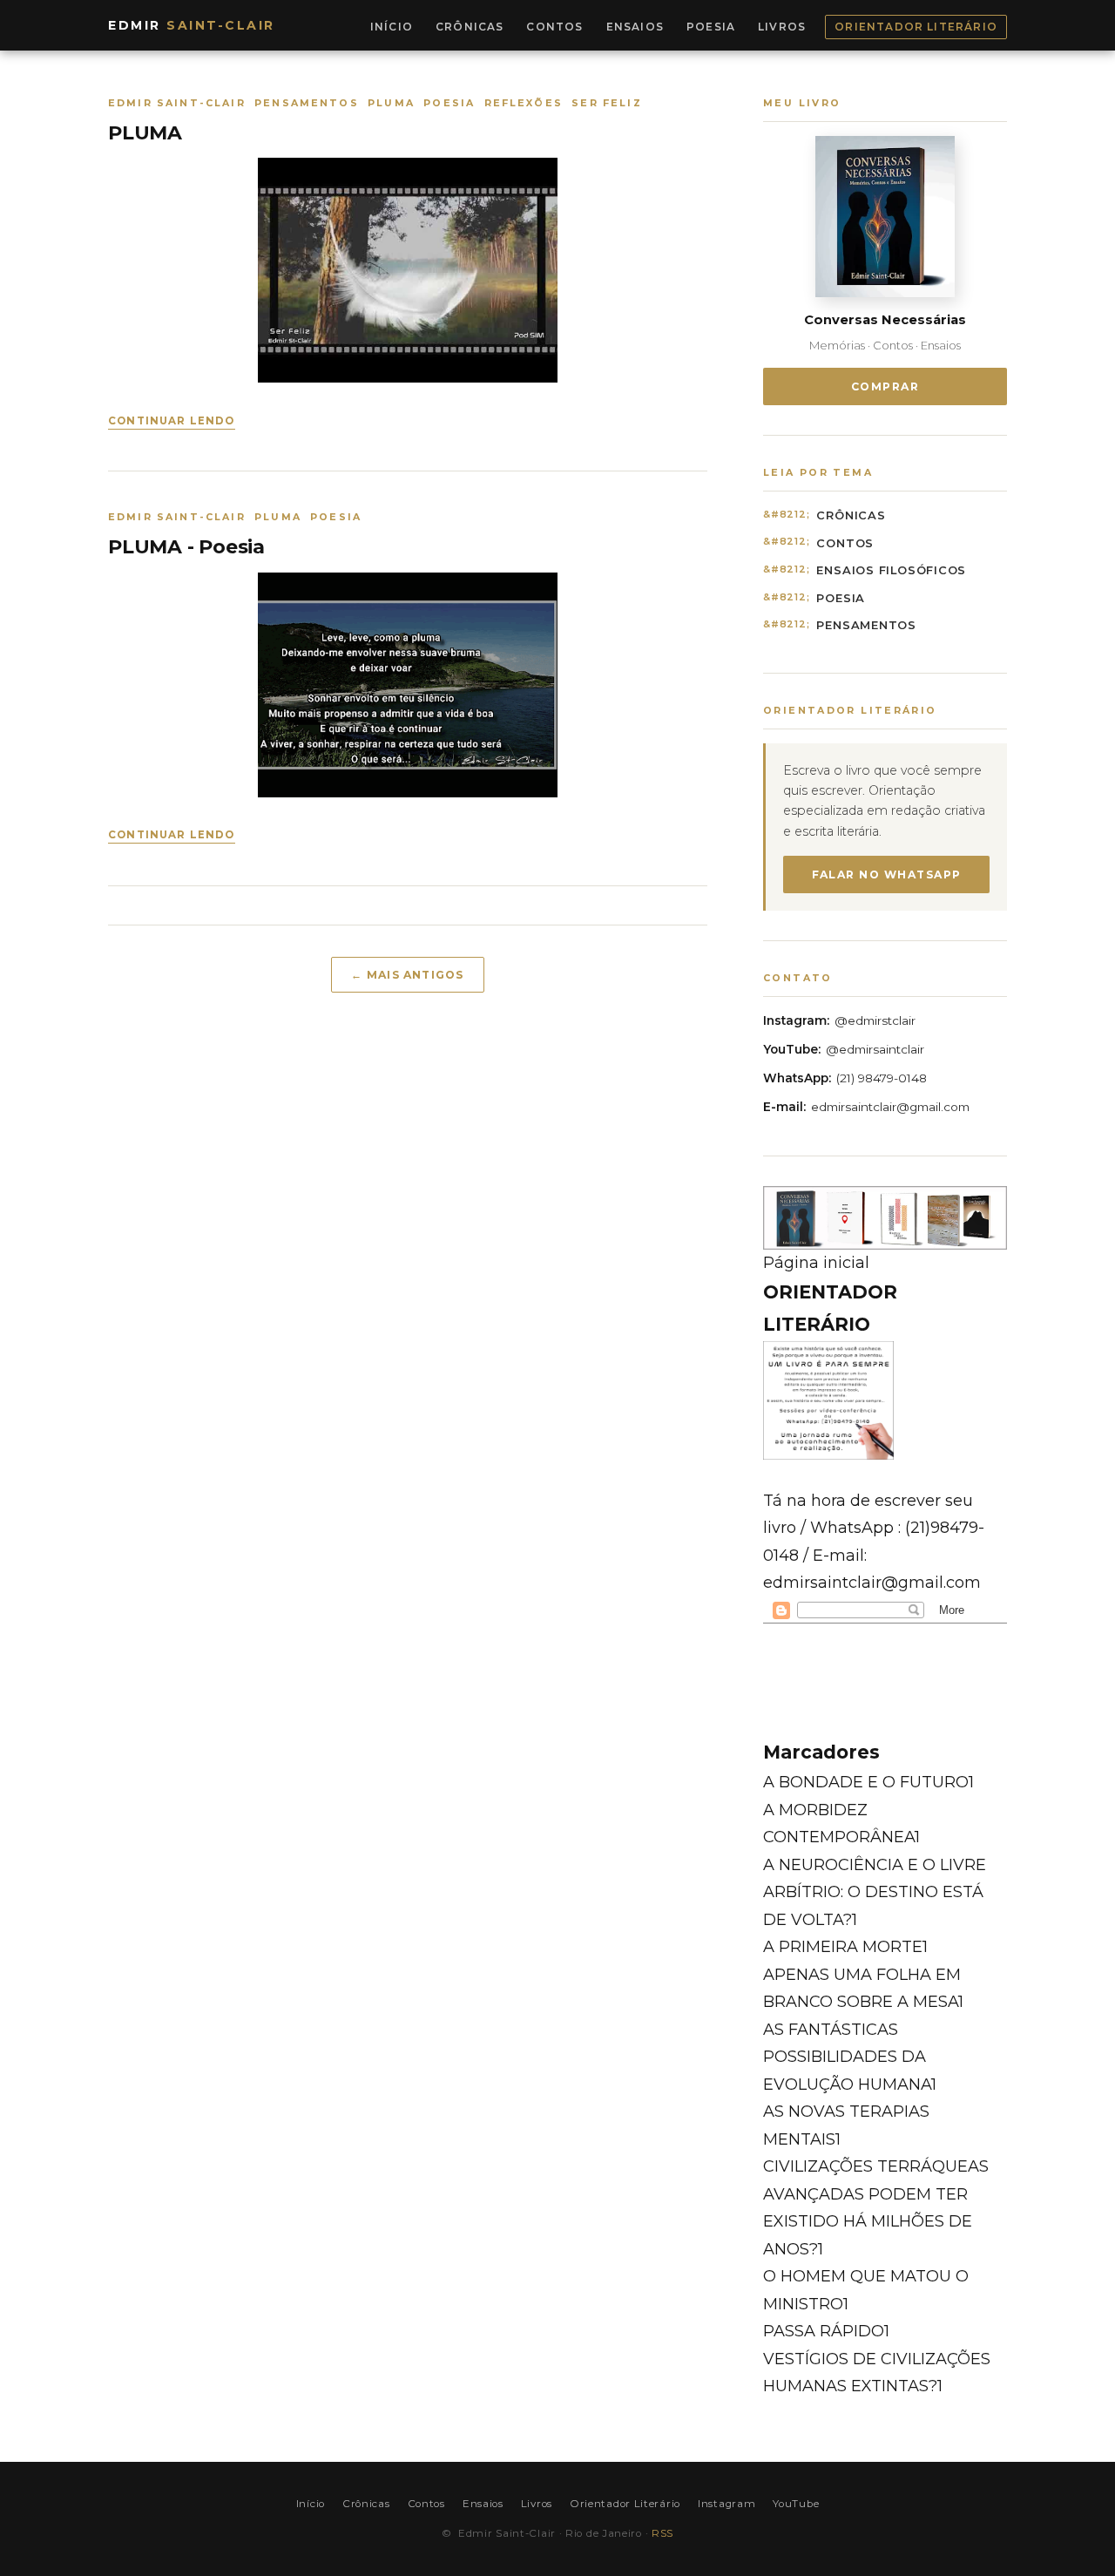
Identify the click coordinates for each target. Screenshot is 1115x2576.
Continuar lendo (172, 421)
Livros (782, 27)
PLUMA (145, 133)
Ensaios (635, 27)
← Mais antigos (407, 975)
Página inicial (816, 1263)
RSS (662, 2533)
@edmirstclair (875, 1020)
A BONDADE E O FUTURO (868, 1782)
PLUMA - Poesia (186, 547)
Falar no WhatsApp (887, 874)
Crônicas (470, 27)
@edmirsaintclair (875, 1049)
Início (392, 27)
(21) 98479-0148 (882, 1078)
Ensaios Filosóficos (891, 570)
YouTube (796, 2504)
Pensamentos (866, 625)
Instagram (726, 2504)
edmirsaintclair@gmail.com (890, 1107)
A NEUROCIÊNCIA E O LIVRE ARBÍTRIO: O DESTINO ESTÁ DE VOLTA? (875, 1892)
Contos (554, 27)
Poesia (711, 27)
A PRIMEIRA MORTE (845, 1947)
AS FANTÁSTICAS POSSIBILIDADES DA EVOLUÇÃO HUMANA (850, 2057)
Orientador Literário (916, 27)
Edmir (192, 25)
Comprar (885, 386)
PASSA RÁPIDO (826, 2331)
